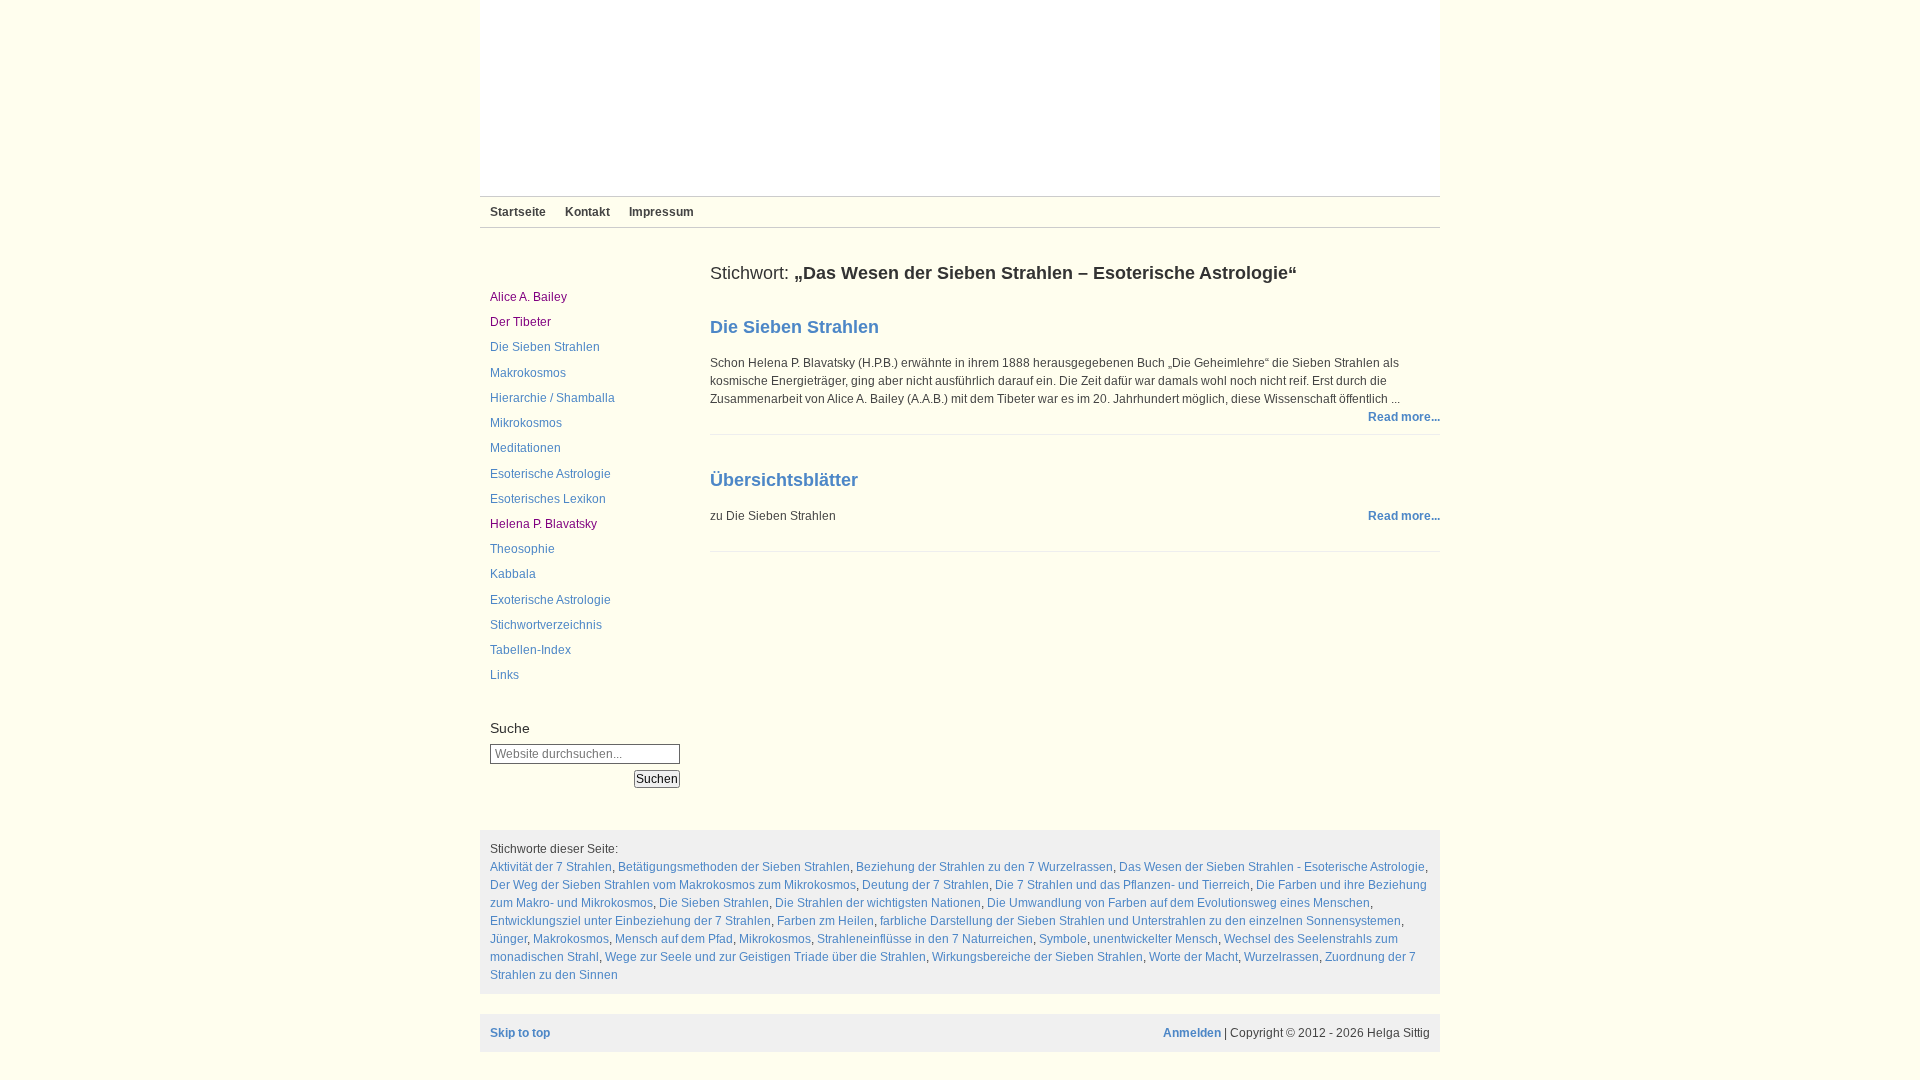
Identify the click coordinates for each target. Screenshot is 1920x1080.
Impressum (661, 212)
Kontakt (587, 212)
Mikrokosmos (526, 423)
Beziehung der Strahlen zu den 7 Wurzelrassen (984, 867)
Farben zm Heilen (825, 921)
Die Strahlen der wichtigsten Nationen (878, 903)
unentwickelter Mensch (1155, 939)
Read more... (1404, 417)
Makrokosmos (528, 373)
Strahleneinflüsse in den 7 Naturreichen (925, 939)
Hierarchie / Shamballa (552, 398)
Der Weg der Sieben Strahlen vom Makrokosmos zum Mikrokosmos (673, 885)
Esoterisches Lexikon (548, 499)
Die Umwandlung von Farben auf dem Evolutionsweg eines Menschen (1178, 903)
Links (504, 675)
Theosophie (522, 549)
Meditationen (525, 448)
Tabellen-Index (530, 650)
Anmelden (1192, 1033)
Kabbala (513, 574)
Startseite (518, 212)
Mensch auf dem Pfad (674, 939)
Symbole (1063, 939)
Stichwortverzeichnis (546, 625)
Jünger (508, 939)
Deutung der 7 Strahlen (925, 885)
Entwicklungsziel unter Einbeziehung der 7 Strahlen (630, 921)
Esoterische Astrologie (550, 474)
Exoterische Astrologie (550, 600)
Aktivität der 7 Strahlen (551, 867)
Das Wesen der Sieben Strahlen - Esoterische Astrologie (1272, 867)
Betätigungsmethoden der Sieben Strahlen (734, 867)
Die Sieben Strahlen (545, 347)
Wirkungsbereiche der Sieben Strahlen (1037, 957)
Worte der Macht (1193, 957)
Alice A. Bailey (528, 297)
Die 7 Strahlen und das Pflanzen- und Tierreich (1122, 885)
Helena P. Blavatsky (543, 524)
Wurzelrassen (1281, 957)
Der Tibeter (520, 322)
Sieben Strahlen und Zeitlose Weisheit (960, 98)
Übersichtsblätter (784, 480)
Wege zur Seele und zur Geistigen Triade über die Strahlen (765, 957)
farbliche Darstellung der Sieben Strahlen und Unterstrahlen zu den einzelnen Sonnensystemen (1140, 921)
